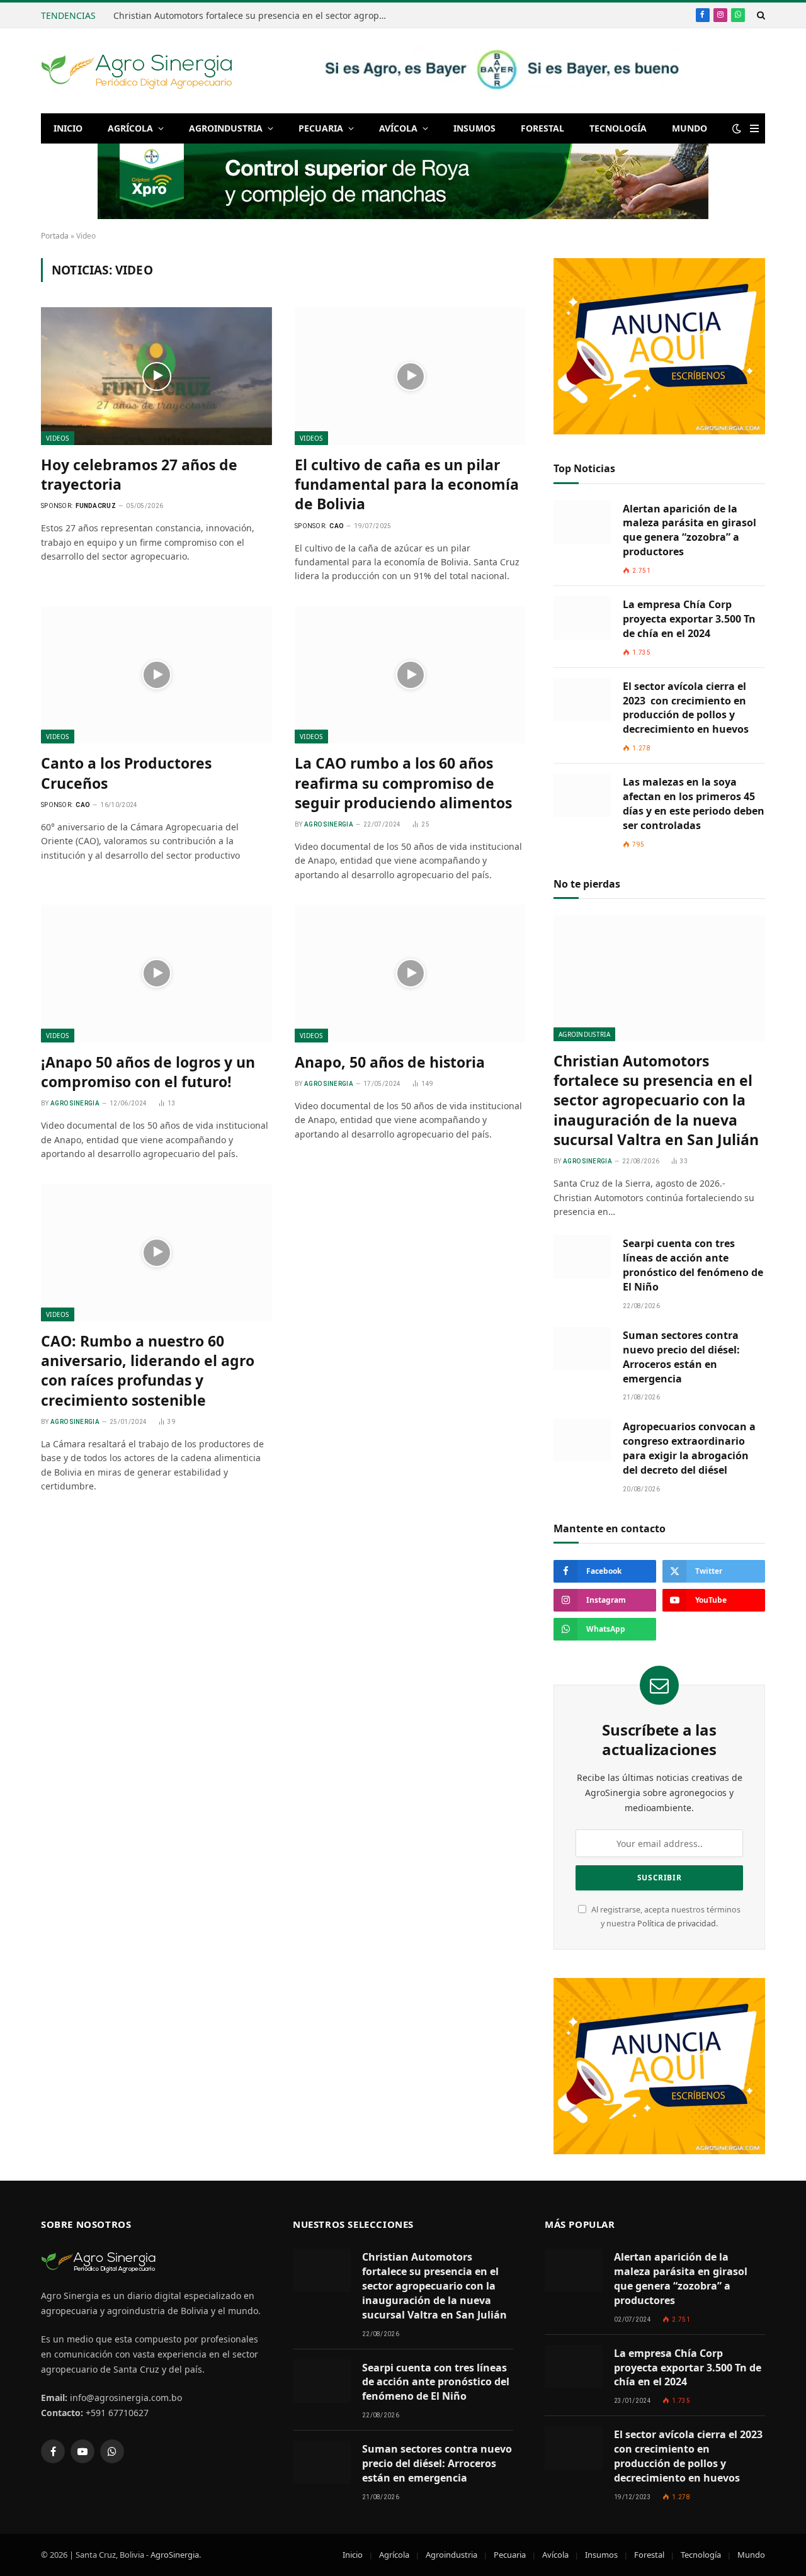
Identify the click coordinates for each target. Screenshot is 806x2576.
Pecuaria (321, 128)
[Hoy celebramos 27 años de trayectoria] (156, 376)
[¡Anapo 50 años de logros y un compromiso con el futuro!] (156, 973)
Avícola (398, 128)
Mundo (690, 128)
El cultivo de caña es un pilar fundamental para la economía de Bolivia (407, 485)
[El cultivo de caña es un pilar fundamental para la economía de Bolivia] (410, 376)
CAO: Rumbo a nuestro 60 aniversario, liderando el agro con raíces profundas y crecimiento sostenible (148, 1371)
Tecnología (618, 128)
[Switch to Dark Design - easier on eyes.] (737, 128)
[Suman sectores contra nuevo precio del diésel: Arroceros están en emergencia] (582, 1349)
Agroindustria (226, 128)
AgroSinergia (175, 2555)
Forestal (542, 128)
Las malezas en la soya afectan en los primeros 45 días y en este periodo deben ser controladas (694, 804)
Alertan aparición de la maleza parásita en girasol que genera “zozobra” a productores (690, 530)
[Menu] (754, 129)
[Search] (760, 15)
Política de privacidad (677, 1924)
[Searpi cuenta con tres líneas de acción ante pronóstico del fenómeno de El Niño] (582, 1257)
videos (58, 438)
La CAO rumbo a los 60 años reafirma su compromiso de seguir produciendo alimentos (403, 783)
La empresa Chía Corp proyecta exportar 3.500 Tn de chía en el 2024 (689, 619)
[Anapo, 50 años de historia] (410, 973)
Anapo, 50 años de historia (390, 1062)
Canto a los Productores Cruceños (126, 773)
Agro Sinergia (329, 824)
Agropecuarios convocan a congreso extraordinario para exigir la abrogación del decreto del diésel (689, 1448)
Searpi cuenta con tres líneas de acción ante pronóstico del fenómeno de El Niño (693, 1265)
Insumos (474, 128)
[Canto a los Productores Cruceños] (156, 675)
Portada (55, 236)
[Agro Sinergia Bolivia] (137, 71)
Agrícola (130, 128)
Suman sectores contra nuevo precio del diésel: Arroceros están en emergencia (681, 1357)
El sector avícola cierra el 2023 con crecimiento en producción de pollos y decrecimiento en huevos (686, 708)
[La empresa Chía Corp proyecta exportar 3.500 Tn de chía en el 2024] (582, 618)
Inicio (68, 128)
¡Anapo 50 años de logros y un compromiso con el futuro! (148, 1072)
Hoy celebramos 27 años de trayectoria (139, 475)
